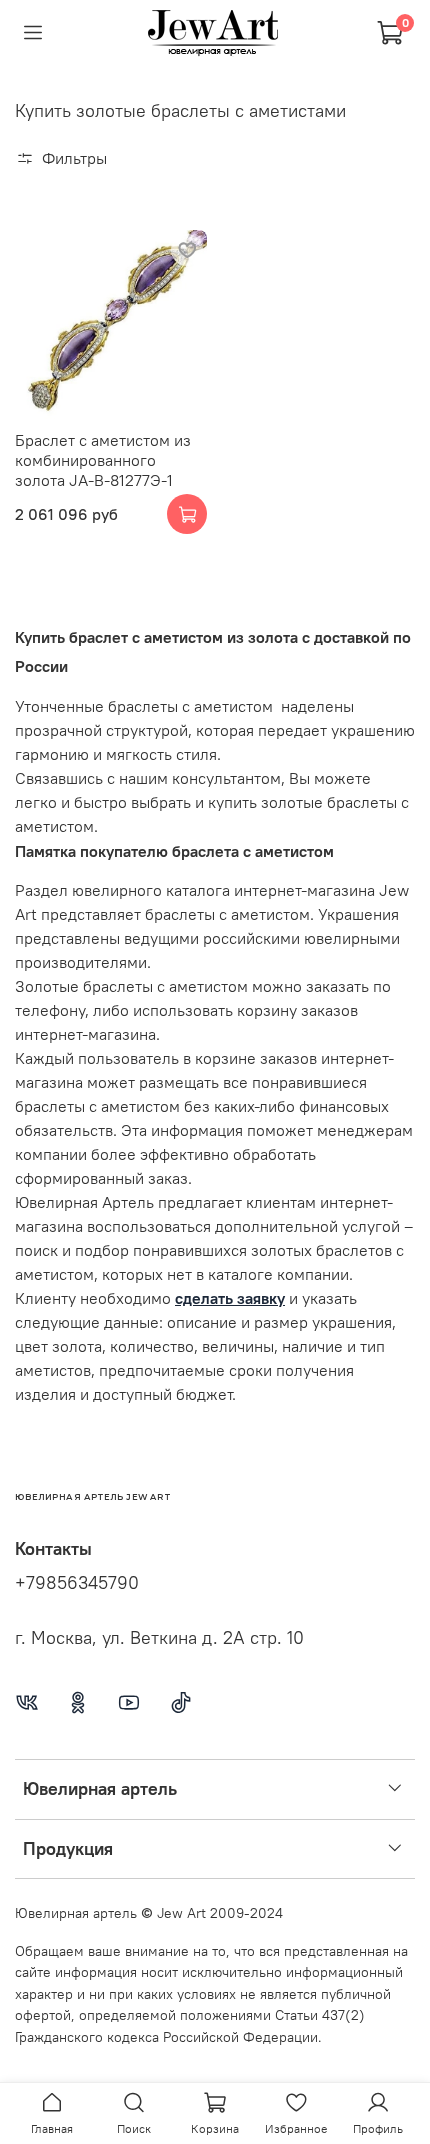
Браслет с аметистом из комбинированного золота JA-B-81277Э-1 (103, 460)
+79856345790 (77, 1583)
